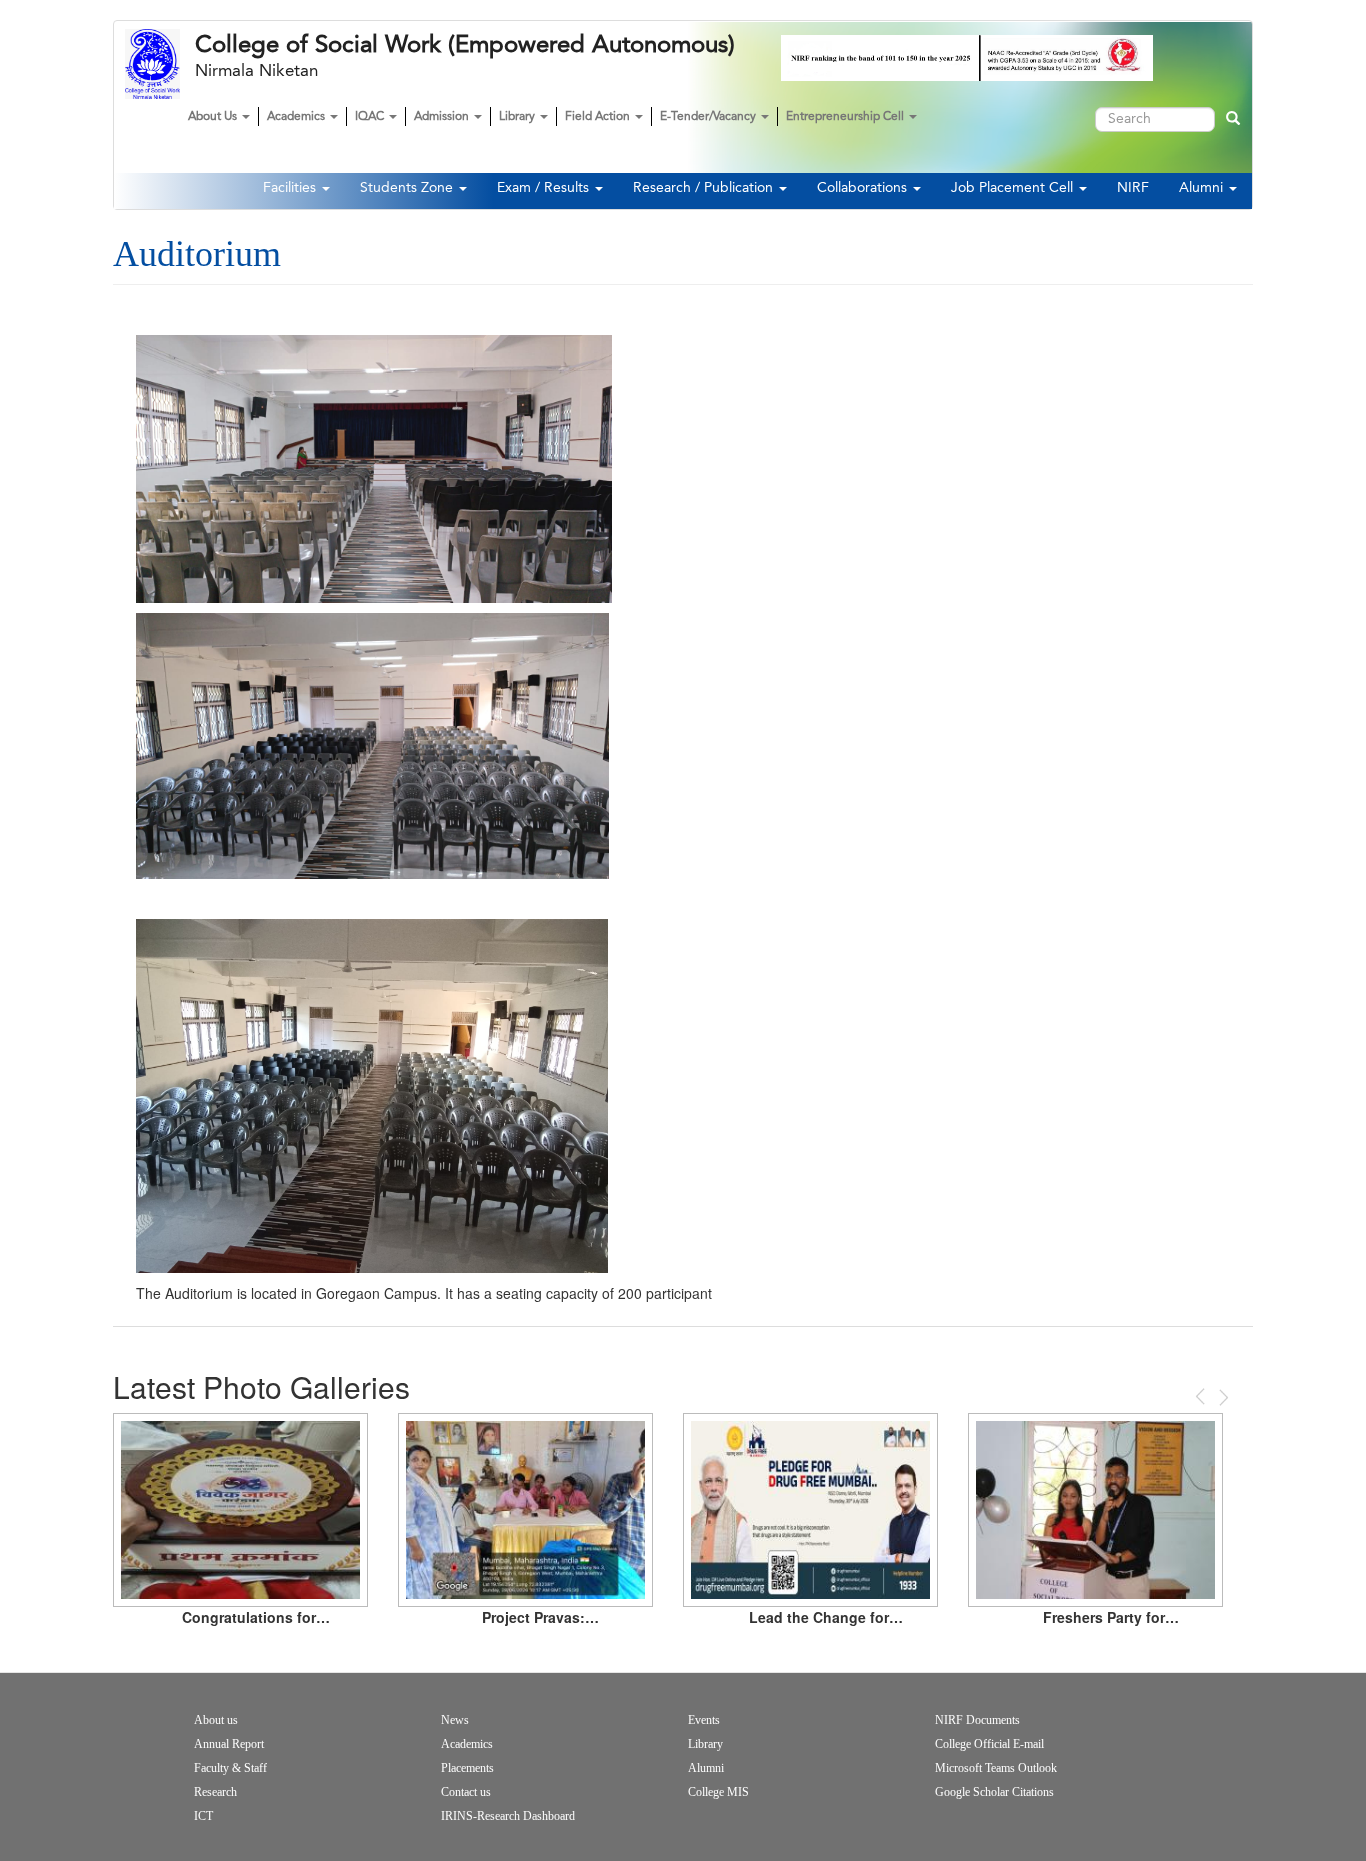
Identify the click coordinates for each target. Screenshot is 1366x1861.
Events (704, 1720)
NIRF (1133, 188)
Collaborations (864, 188)
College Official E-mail (989, 1744)
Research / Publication (705, 188)
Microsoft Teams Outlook (996, 1768)
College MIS (718, 1792)
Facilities (291, 188)
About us (216, 1720)
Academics (297, 117)
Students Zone (408, 188)
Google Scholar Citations (994, 1792)
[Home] (160, 64)
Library (518, 117)
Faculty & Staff (230, 1768)
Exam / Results (545, 188)
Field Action (599, 117)
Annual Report (229, 1744)
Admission (443, 117)
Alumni (1203, 188)
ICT (203, 1816)
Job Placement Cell (1014, 188)
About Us (214, 117)
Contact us (466, 1792)
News (455, 1720)
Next (1222, 1397)
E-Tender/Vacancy (709, 117)
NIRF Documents (977, 1720)
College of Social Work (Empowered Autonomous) (465, 45)
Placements (467, 1768)
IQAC (371, 117)
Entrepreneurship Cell (846, 117)
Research (215, 1792)
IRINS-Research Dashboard (508, 1816)
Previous (1202, 1396)
